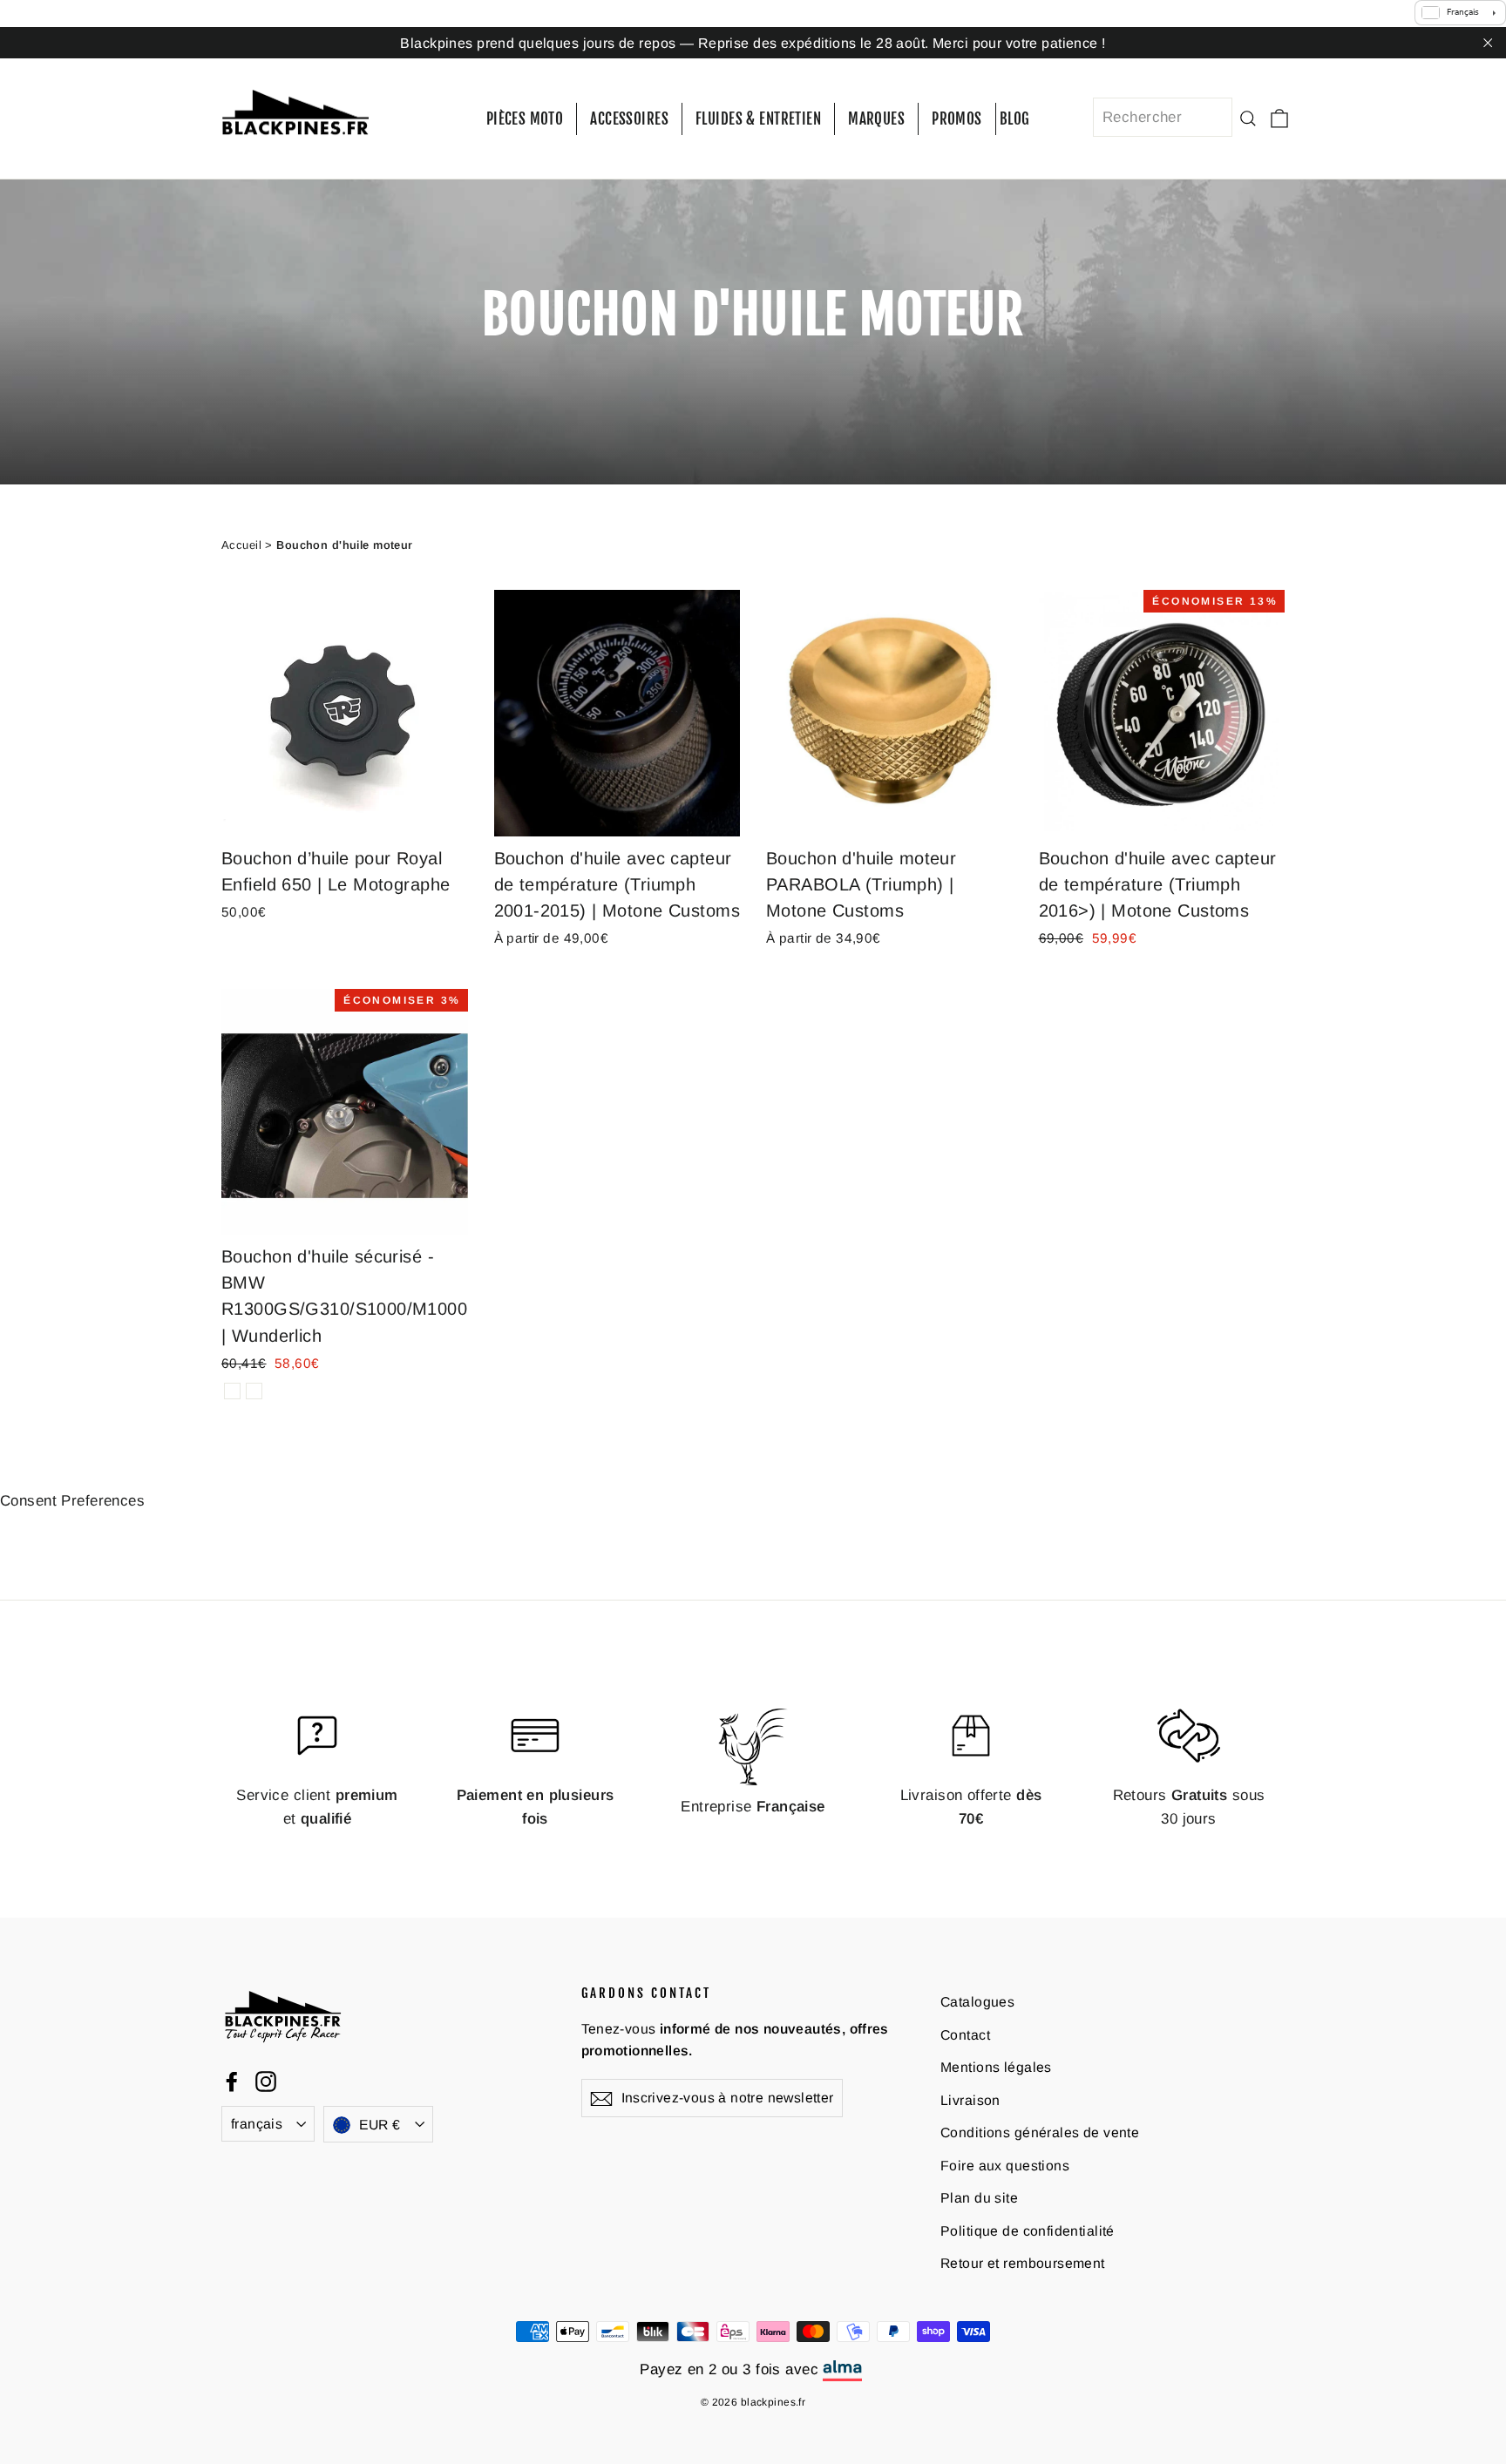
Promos (957, 119)
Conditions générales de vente (1040, 2132)
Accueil (241, 545)
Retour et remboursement (1023, 2263)
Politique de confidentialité (1028, 2231)
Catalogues (977, 2002)
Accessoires (629, 119)
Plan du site (979, 2198)
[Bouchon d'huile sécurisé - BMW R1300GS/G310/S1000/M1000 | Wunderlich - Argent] (232, 1391)
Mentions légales (996, 2067)
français (257, 2124)
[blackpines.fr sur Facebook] (232, 2081)
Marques (876, 119)
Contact (965, 2035)
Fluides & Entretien (758, 119)
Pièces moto (525, 119)
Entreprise (753, 1807)
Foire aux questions (1005, 2166)
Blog (1015, 119)
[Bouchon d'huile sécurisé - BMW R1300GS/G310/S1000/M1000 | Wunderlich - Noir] (254, 1391)
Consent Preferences (72, 1501)
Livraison (970, 2100)
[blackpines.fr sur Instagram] (266, 2081)
